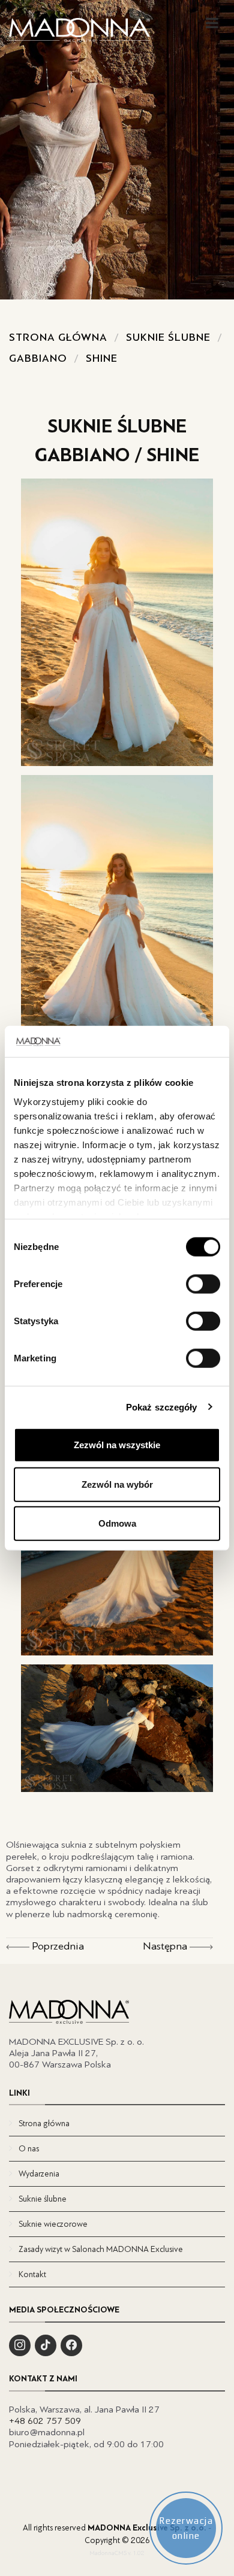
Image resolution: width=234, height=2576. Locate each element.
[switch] (203, 1284)
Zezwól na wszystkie (117, 1445)
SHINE (102, 358)
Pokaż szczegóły (162, 1407)
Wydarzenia (39, 2174)
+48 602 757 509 (45, 2421)
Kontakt (32, 2274)
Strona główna (58, 337)
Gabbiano (38, 358)
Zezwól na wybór (117, 1484)
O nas (29, 2149)
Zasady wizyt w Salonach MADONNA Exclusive (101, 2249)
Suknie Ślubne (168, 337)
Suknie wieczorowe (53, 2224)
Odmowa (117, 1523)
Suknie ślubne (43, 2199)
